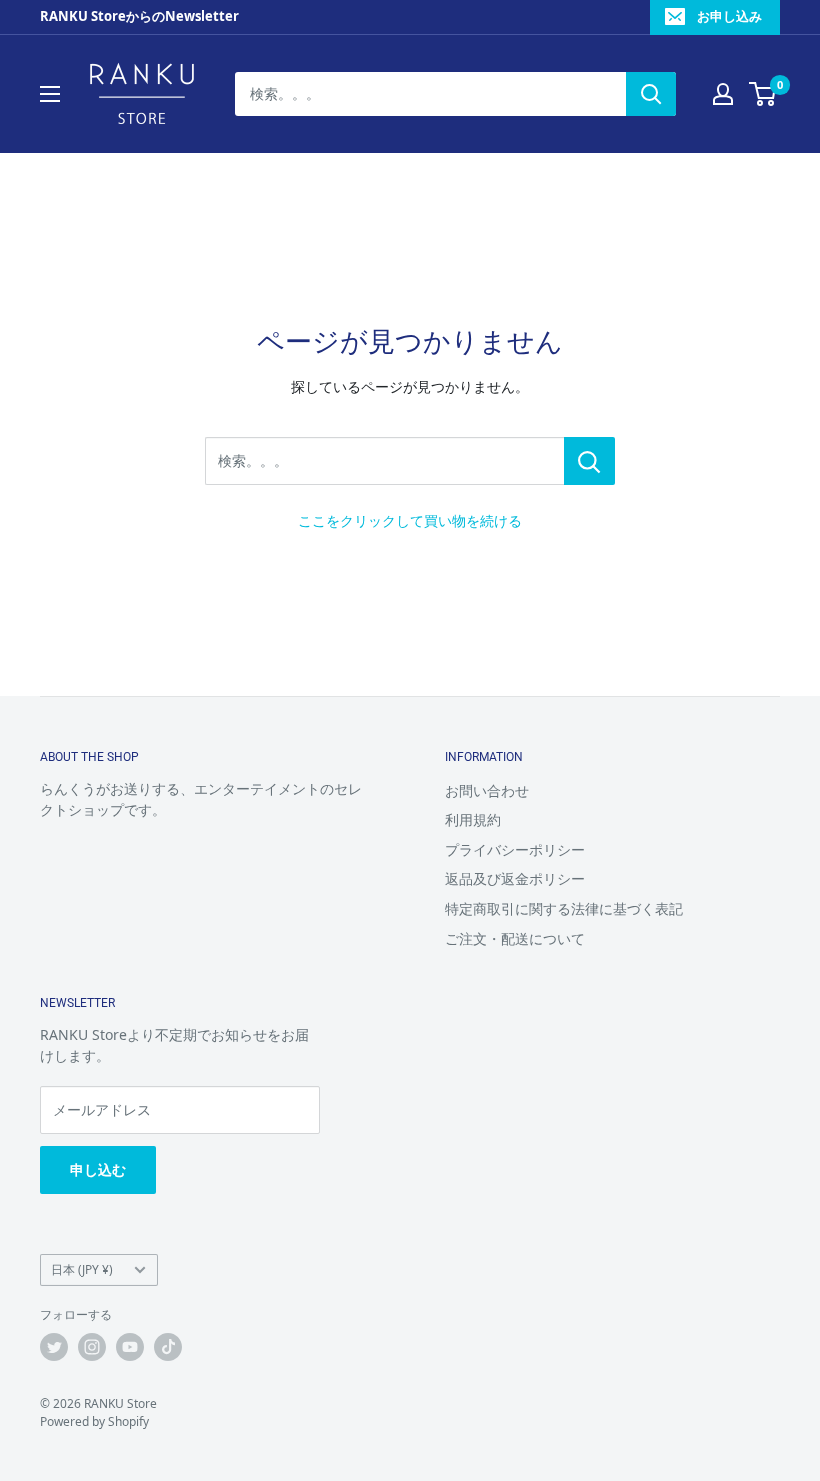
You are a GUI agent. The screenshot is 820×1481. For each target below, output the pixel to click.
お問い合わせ (487, 790)
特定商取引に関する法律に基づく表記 (564, 908)
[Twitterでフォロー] (54, 1347)
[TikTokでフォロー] (168, 1347)
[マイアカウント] (723, 94)
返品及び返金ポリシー (515, 878)
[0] (763, 94)
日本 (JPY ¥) (82, 1269)
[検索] (651, 94)
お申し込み (729, 16)
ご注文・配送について (515, 938)
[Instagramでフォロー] (92, 1347)
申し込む (98, 1169)
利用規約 (473, 819)
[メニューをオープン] (50, 94)
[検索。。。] (589, 461)
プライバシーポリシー (515, 849)
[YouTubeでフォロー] (130, 1347)
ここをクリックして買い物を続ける (410, 520)
